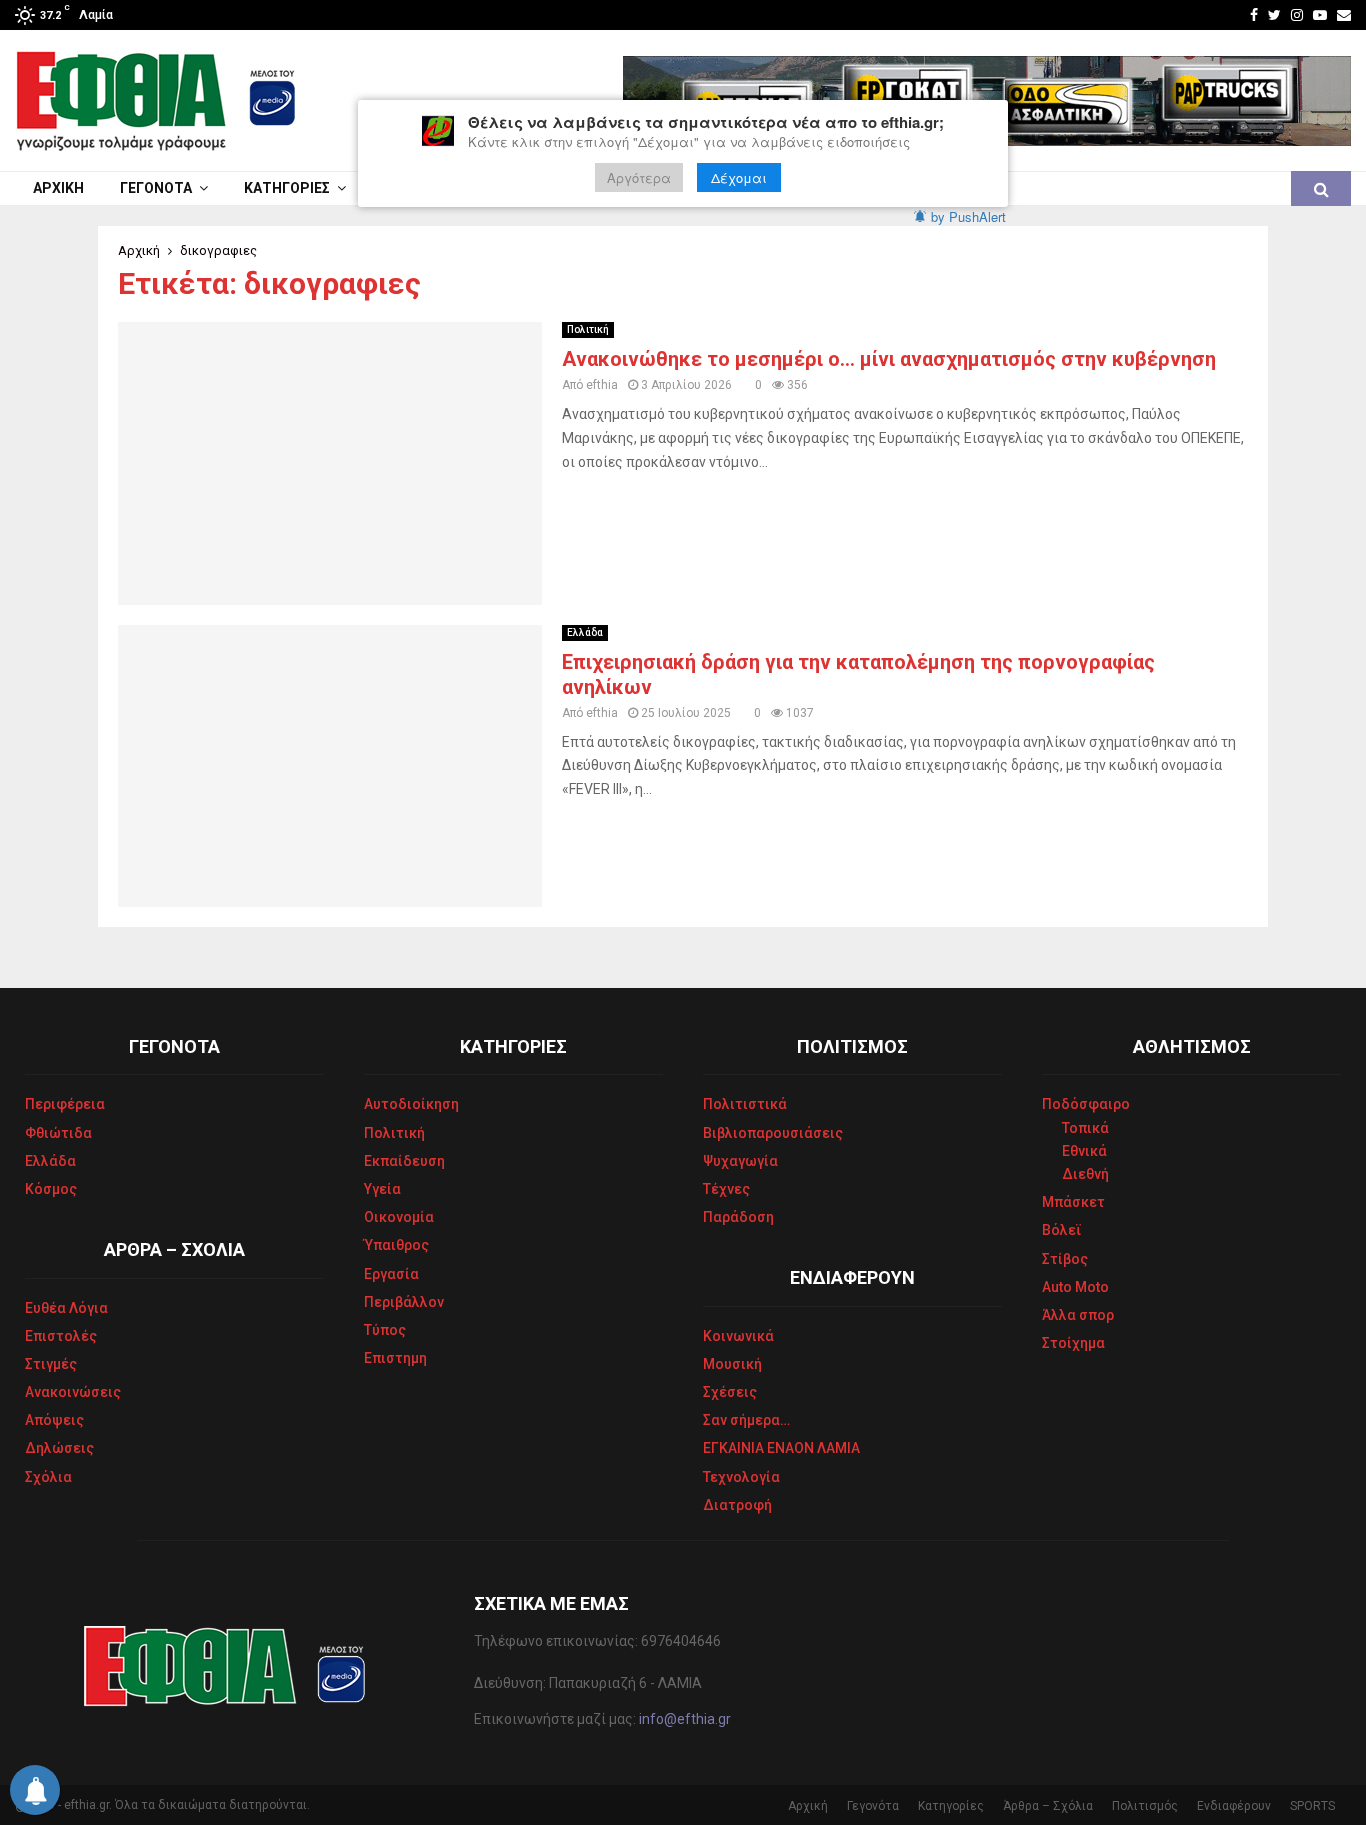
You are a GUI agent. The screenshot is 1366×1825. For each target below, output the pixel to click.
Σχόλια (48, 1477)
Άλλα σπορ (1078, 1315)
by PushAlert (968, 216)
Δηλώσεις (59, 1448)
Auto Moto (1075, 1287)
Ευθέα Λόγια (66, 1308)
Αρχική (58, 188)
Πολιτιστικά (745, 1104)
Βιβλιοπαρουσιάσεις (773, 1133)
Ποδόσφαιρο (1086, 1104)
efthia (602, 385)
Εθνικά (1084, 1151)
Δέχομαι (739, 177)
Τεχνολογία (741, 1477)
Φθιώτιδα (58, 1133)
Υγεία (382, 1189)
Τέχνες (726, 1189)
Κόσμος (51, 1189)
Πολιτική (588, 329)
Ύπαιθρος (396, 1245)
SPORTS (1312, 1806)
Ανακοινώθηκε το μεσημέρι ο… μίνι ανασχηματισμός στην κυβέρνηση (889, 359)
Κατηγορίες (287, 188)
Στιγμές (51, 1364)
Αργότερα (639, 177)
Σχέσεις (730, 1392)
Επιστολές (61, 1336)
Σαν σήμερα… (746, 1420)
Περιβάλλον (404, 1302)
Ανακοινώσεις (73, 1392)
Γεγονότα (156, 188)
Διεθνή (1085, 1174)
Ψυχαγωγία (740, 1161)
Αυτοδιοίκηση (411, 1104)
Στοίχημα (1073, 1343)
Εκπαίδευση (404, 1161)
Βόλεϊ (1062, 1230)
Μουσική (732, 1364)
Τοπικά (1085, 1128)
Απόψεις (54, 1420)
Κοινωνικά (738, 1336)
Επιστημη (395, 1358)
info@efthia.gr (685, 1719)
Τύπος (385, 1330)
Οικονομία (399, 1217)
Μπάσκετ (1073, 1202)
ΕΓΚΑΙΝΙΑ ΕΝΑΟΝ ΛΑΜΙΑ (781, 1448)
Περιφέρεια (65, 1104)
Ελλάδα (585, 632)
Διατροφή (737, 1505)
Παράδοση (738, 1217)
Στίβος (1065, 1259)
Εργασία (391, 1274)
